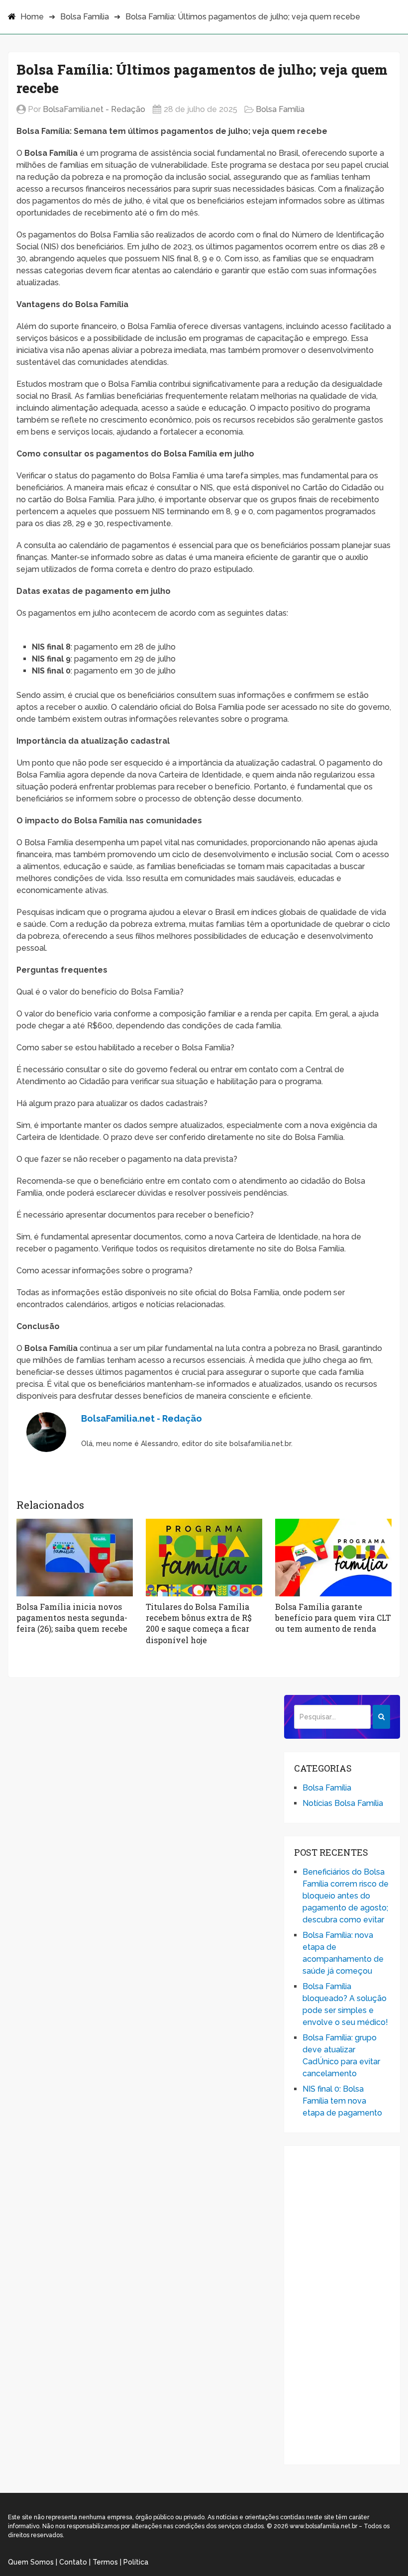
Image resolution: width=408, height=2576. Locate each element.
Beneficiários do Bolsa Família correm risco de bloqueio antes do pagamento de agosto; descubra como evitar (346, 1896)
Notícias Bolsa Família (343, 1803)
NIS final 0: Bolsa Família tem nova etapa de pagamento (342, 2101)
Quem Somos (31, 2562)
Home (32, 17)
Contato (73, 2562)
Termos (105, 2562)
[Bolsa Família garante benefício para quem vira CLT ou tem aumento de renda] (333, 1558)
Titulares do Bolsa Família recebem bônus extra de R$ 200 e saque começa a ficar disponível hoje (199, 1623)
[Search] (381, 1717)
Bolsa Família (85, 17)
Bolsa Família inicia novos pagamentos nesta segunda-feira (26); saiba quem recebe (72, 1618)
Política (136, 2562)
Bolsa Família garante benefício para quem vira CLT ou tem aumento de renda (333, 1618)
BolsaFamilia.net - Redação (94, 109)
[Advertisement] (342, 2305)
